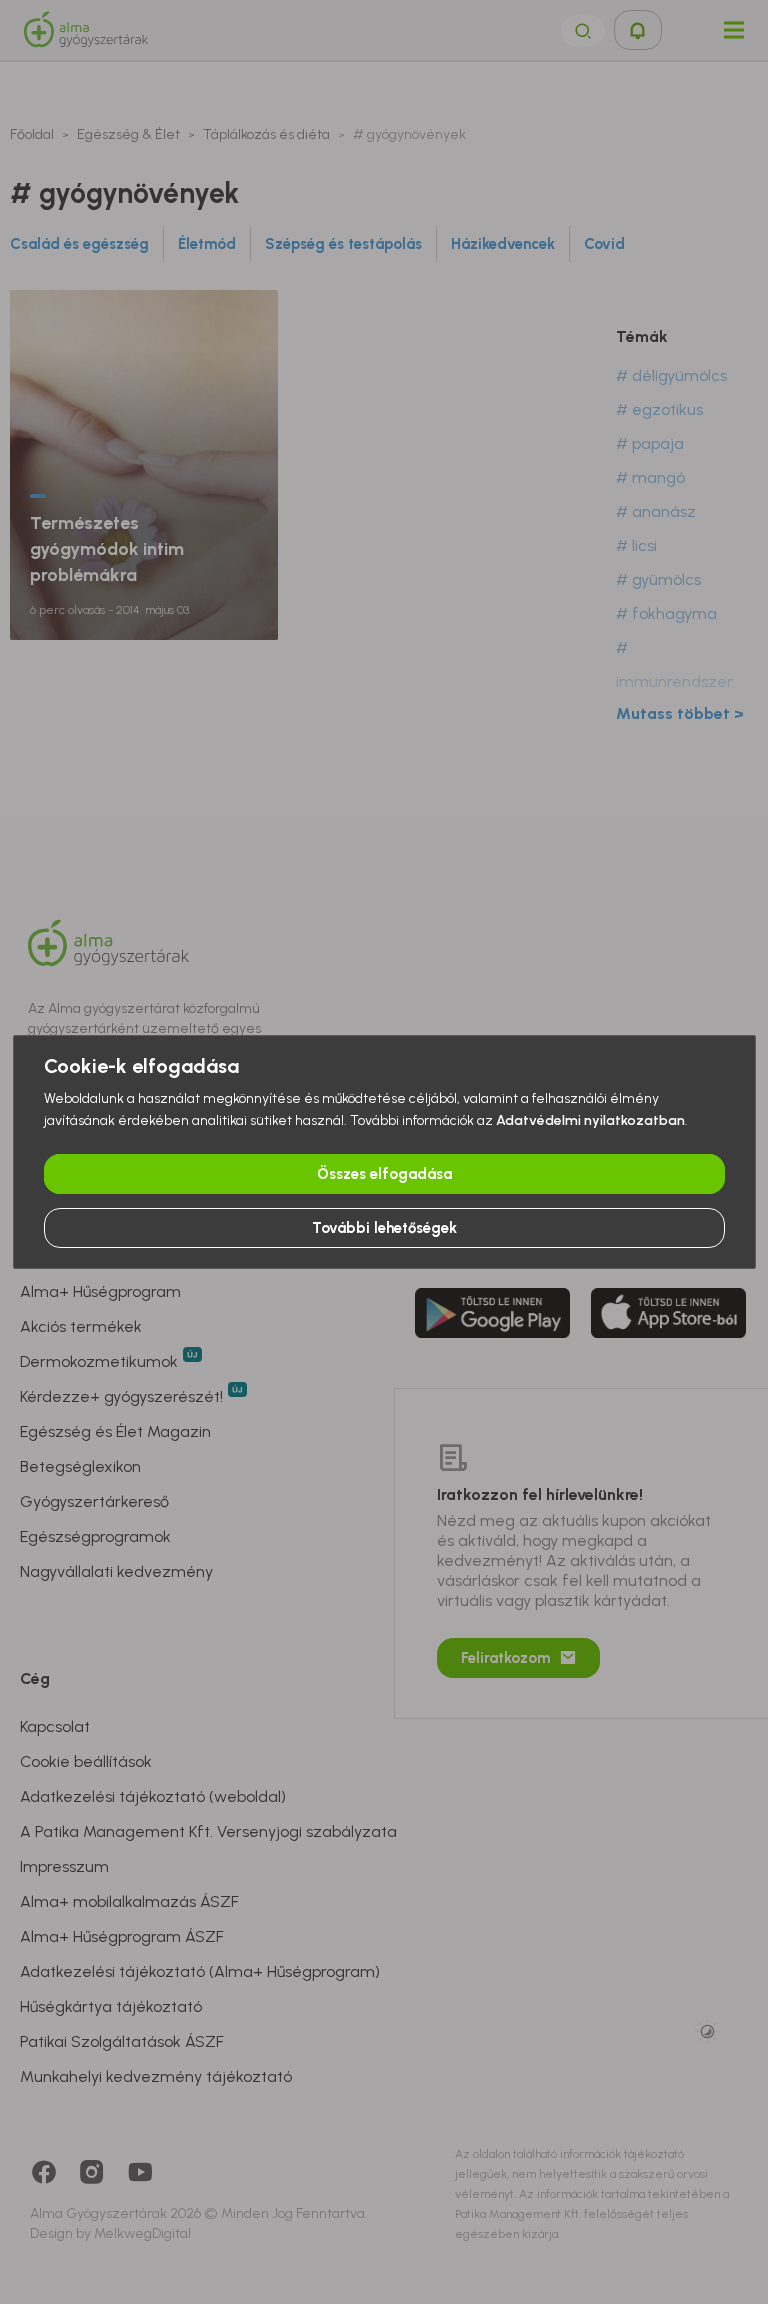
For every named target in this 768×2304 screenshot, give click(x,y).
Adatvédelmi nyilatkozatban (590, 1120)
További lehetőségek (384, 1228)
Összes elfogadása (384, 1174)
